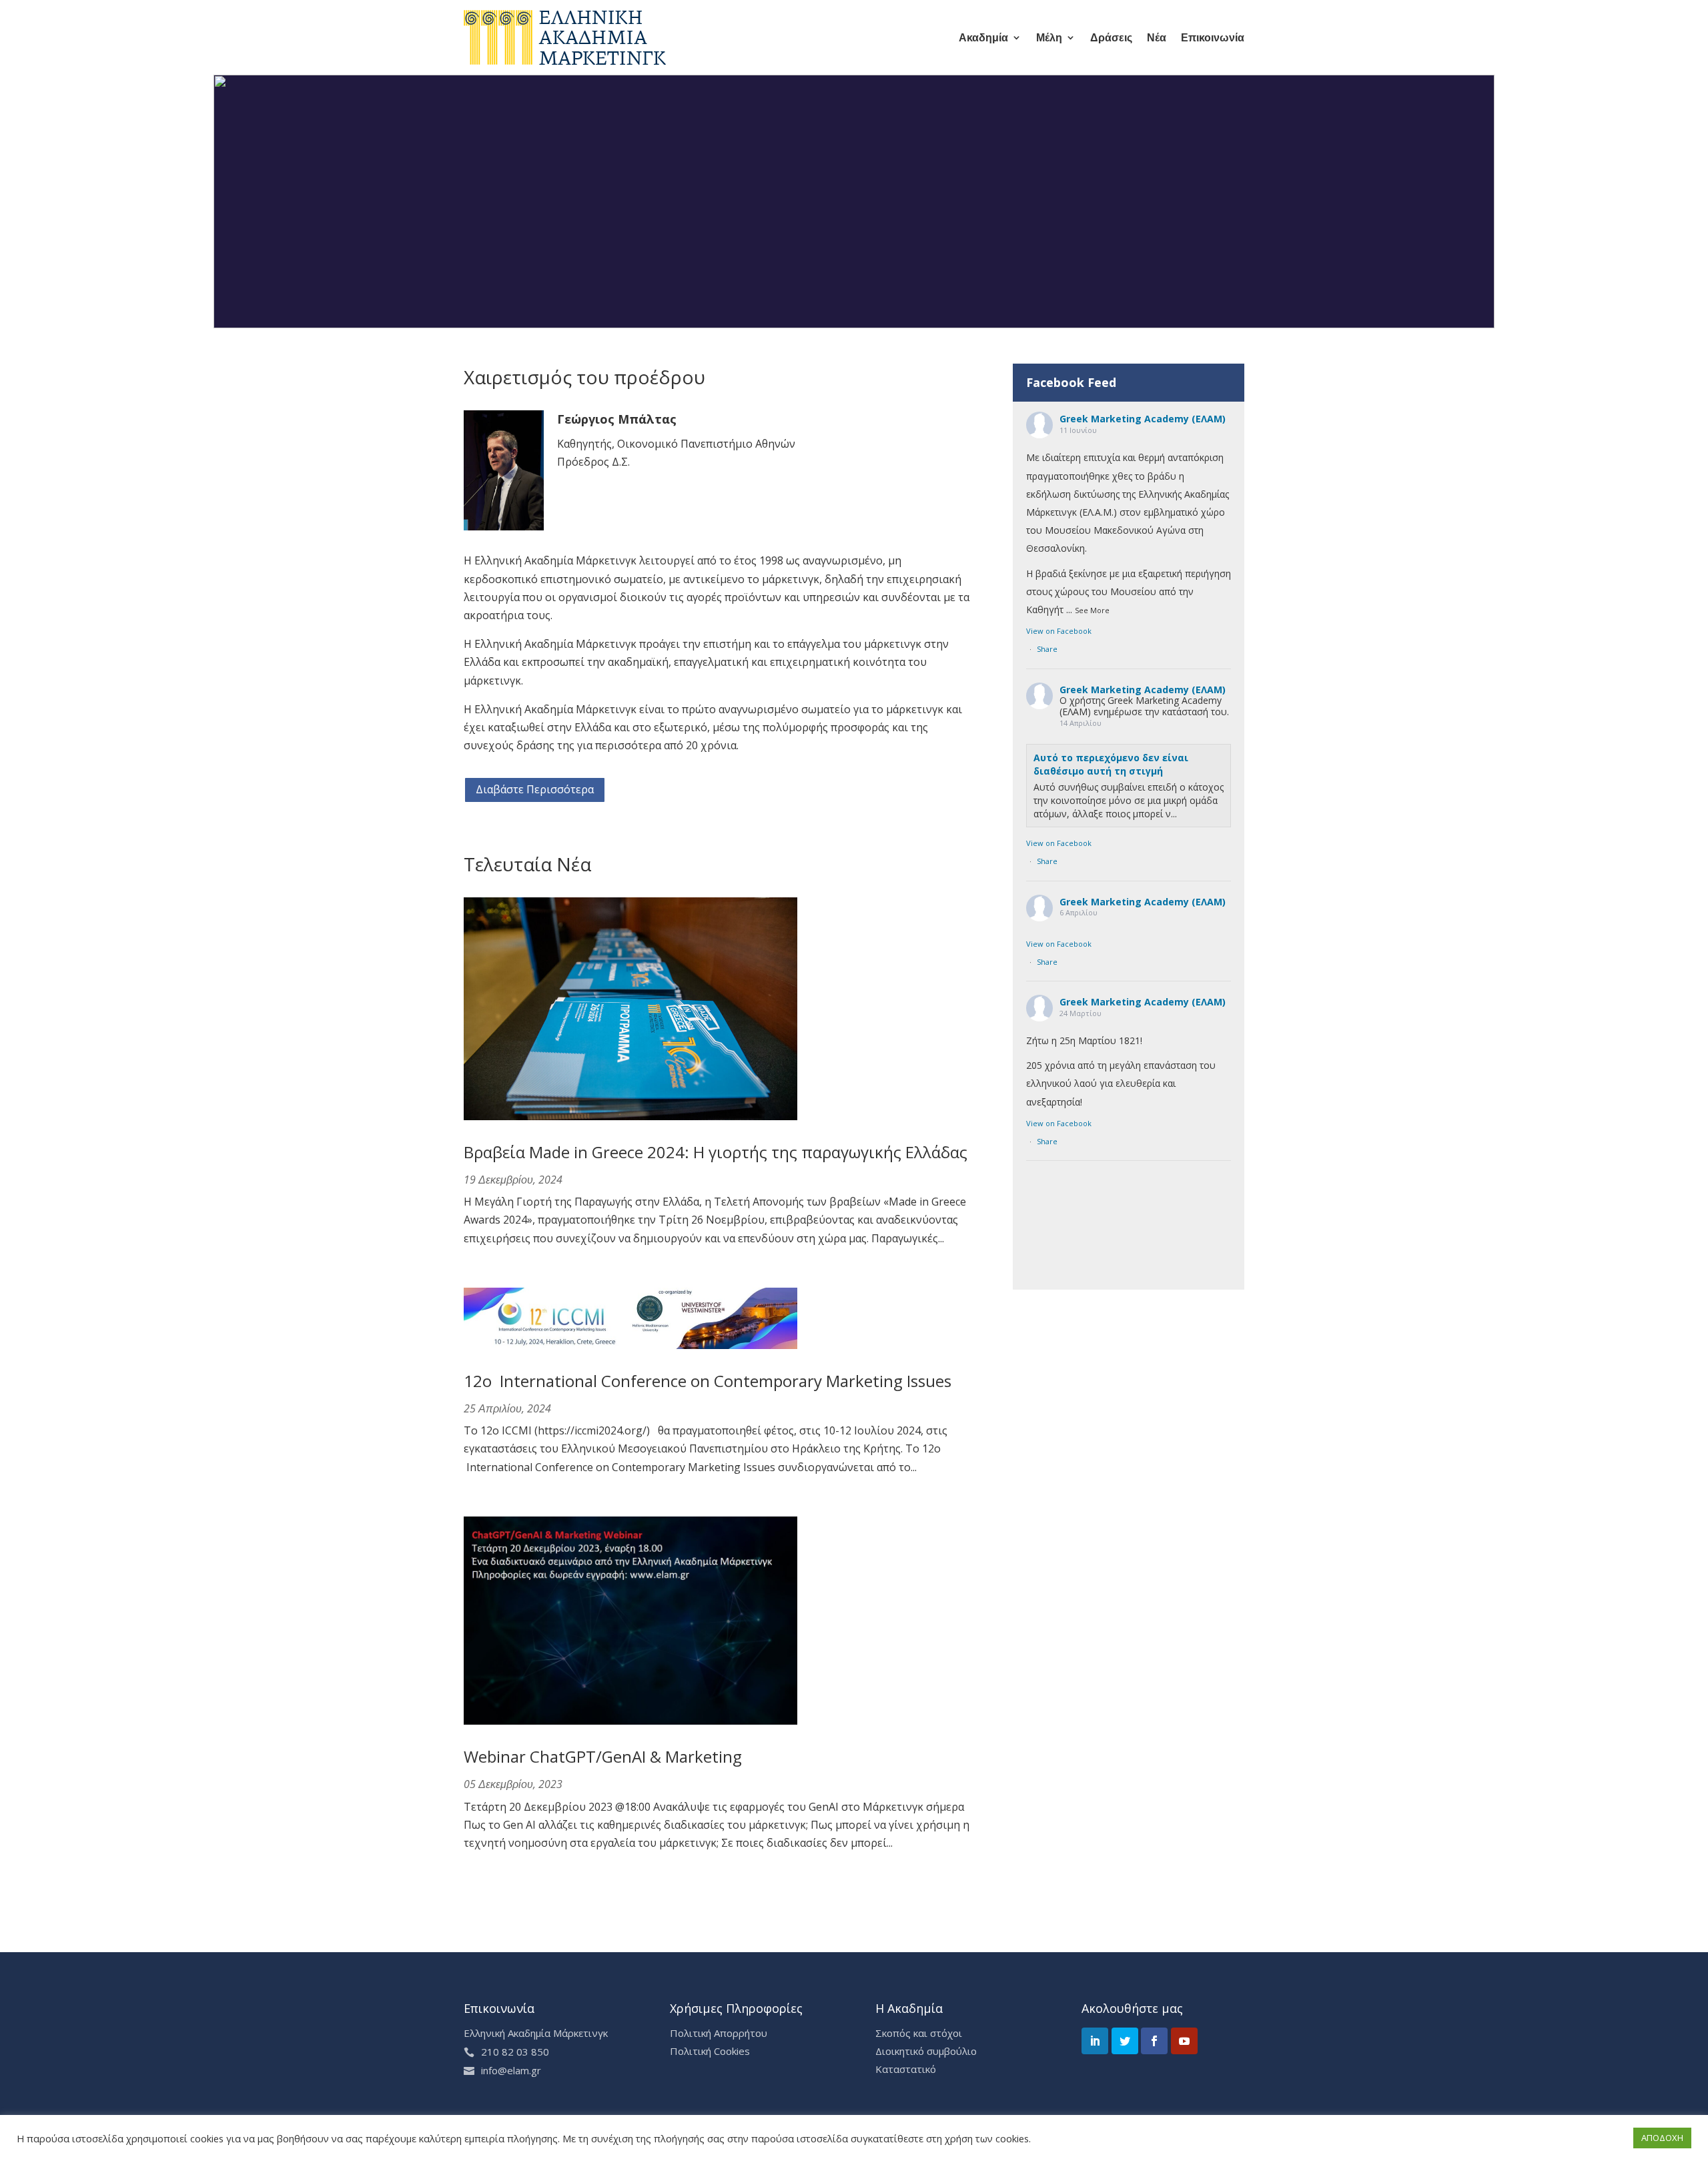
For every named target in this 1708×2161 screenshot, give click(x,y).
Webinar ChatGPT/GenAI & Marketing (603, 1756)
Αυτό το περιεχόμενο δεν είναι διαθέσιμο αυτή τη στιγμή (1111, 764)
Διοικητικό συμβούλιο (926, 2051)
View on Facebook (1059, 631)
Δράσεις (1111, 37)
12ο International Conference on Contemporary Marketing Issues (708, 1381)
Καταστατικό (906, 2069)
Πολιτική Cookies (710, 2051)
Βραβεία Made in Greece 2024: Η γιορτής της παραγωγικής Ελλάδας (716, 1152)
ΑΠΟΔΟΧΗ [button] (1662, 2138)
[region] (854, 201)
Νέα (1157, 37)
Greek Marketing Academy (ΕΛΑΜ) (1143, 419)
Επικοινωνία (1213, 37)
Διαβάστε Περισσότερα (535, 789)
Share (1047, 649)
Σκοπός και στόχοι (919, 2033)
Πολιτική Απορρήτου (719, 2033)
